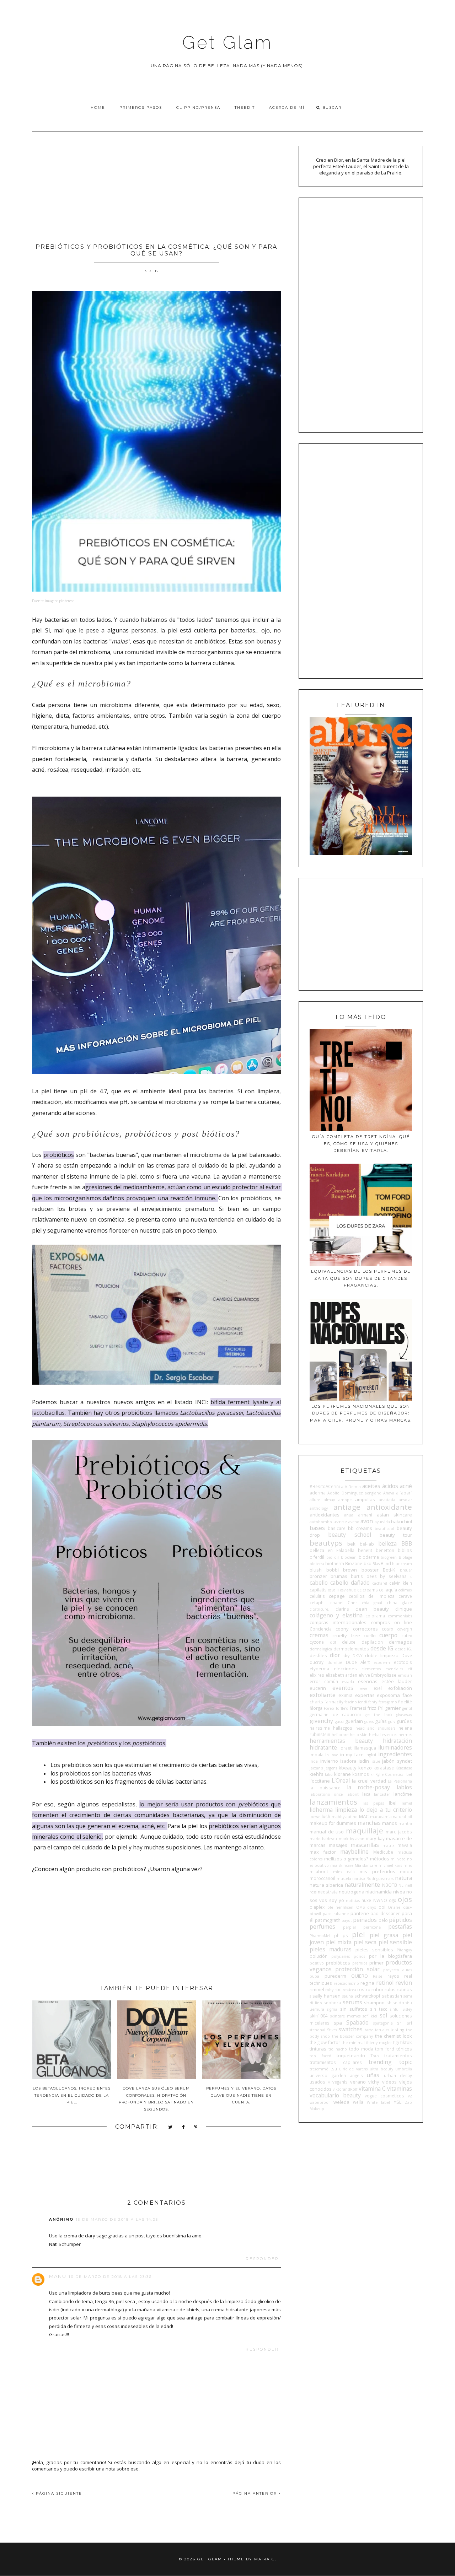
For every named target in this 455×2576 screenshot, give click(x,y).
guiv (392, 1721)
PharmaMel (320, 1936)
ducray (317, 1662)
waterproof (320, 2102)
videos (389, 2082)
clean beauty (372, 1609)
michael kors (390, 1865)
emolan (405, 1675)
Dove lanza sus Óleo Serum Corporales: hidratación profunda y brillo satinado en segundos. (156, 2099)
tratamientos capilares (336, 2062)
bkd (368, 1563)
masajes (338, 1845)
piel (358, 1934)
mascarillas (365, 1845)
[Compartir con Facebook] (184, 2127)
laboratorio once (326, 1794)
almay (329, 1500)
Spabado (357, 2022)
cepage (337, 1596)
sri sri (405, 2023)
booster (370, 1570)
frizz (372, 1708)
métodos (380, 1859)
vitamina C (372, 2089)
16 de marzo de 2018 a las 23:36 (110, 2277)
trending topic (390, 2062)
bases (317, 1528)
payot (347, 1920)
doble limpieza (382, 1655)
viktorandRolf (345, 2089)
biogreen (389, 1557)
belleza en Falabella (332, 1550)
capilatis (318, 1590)
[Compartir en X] (171, 2127)
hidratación (397, 1741)
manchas (369, 1823)
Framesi (358, 1708)
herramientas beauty (341, 1741)
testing (397, 2030)
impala (317, 1755)
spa (338, 2023)
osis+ (408, 1907)
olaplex (317, 1907)
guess (369, 1721)
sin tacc (379, 2009)
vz (410, 2096)
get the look (379, 1715)
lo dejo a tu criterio (386, 1810)
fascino (351, 1702)
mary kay (375, 1838)
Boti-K (389, 1570)
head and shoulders (376, 1728)
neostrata (328, 1892)
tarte (369, 2030)
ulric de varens (353, 2069)
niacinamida (379, 1892)
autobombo (321, 1522)
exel (378, 1688)
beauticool (384, 1529)
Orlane (394, 1907)
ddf (333, 1642)
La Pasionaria (400, 1781)
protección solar (357, 1969)
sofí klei (370, 2016)
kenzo (365, 1768)
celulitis (317, 1596)
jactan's (316, 1768)
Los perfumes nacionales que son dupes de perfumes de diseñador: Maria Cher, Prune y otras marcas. (361, 1413)
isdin (364, 1761)
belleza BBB (395, 1543)
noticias (353, 1901)
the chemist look (394, 2036)
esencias (368, 1681)
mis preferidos (377, 1871)
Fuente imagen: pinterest (53, 601)
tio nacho (338, 2049)
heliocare (340, 1735)
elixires (317, 1675)
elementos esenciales (382, 1669)
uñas (373, 2075)
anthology (319, 1508)
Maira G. (265, 2559)
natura (403, 1878)
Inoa (314, 1761)
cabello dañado (350, 1583)
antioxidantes (325, 1515)
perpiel (349, 1927)
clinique (404, 1609)
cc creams (368, 1590)
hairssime (320, 1728)
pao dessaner (385, 1913)
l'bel (408, 1774)
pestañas (400, 1926)
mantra (405, 1823)
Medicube (383, 1852)
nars (390, 1879)
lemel (407, 1803)
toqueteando (351, 2055)
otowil (315, 1914)
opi (382, 1907)
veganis (340, 2082)
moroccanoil (322, 1878)
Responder (262, 2259)
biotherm (335, 1563)
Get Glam (227, 42)
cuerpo (388, 1635)
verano (358, 2082)
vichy (374, 2082)
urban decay (398, 2075)
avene (340, 1521)
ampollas (365, 1499)
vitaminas (400, 2089)
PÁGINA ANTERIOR (256, 2493)
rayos (393, 1976)
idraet (346, 1748)
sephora (332, 2003)
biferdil (317, 1557)
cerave (405, 1596)
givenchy (321, 1721)
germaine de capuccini (335, 1714)
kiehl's (317, 1774)
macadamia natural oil (391, 1817)
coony (342, 1629)
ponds (359, 1956)
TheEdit (245, 107)
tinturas (318, 2049)
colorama (375, 1616)
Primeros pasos (141, 107)
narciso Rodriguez (369, 1879)
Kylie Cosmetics (389, 1774)
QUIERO (360, 1976)
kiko (329, 1774)
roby (329, 1990)
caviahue (348, 1590)
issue (376, 1761)
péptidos (400, 1920)
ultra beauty (381, 2069)
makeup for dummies (333, 1823)
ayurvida (382, 1522)
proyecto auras (398, 1970)
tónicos (404, 2049)
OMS (360, 1907)
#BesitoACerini (325, 1486)
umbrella (404, 2069)
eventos (343, 1688)
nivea (399, 1892)
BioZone (354, 1563)
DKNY (357, 1656)
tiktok (406, 2042)
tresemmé (319, 2069)
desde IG (382, 1648)
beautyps (326, 1543)
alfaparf (404, 1493)
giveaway (404, 1715)
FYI (381, 1708)
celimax (405, 1590)
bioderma (369, 1557)
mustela (344, 1879)
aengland (373, 1493)
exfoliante (323, 1695)
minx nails (344, 1872)
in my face (352, 1755)
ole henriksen (341, 1907)
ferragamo (388, 1702)
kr (372, 1774)
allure (315, 1500)
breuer (406, 1570)
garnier (393, 1708)
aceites (371, 1486)
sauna (348, 1996)
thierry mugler (379, 2043)
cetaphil (318, 1602)
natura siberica (326, 1885)
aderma (318, 1493)
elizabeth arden (342, 1675)
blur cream (402, 1564)
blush (316, 1570)
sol (383, 2015)
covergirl (405, 1629)
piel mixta (339, 1942)
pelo (383, 1920)
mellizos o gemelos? (346, 1859)
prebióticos (338, 1963)
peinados (365, 1920)
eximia (346, 1695)
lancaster (382, 1794)
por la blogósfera (390, 1956)
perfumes (322, 1926)
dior (335, 1655)
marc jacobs (399, 1832)
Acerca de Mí (287, 107)
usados (317, 2082)
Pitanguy (404, 1950)
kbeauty (348, 1768)
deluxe (349, 1642)
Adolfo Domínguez (345, 1493)
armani (365, 1515)
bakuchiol (402, 1521)
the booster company (352, 2036)
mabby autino (345, 1817)
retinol (385, 1983)
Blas (376, 1564)
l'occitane (320, 1781)
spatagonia (383, 2023)
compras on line (392, 1622)
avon (367, 1521)
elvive (364, 1675)
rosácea (349, 1990)
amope (345, 1500)
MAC (364, 1816)
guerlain (354, 1721)
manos (390, 1823)
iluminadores (395, 1747)
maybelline (354, 1852)
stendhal (317, 2030)
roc (338, 1989)
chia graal (372, 1603)
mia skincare (342, 1865)
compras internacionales (338, 1622)
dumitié (335, 1662)
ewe (364, 1688)
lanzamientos (333, 1802)
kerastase (384, 1768)
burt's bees (364, 1576)
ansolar (405, 1500)
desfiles (318, 1655)
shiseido (395, 2003)
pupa (314, 1976)
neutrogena (352, 1892)
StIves (332, 2030)
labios (404, 1787)
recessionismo (346, 1983)
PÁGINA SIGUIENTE (58, 2493)
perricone (372, 1927)
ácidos (390, 1486)
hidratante (323, 1747)
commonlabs (400, 1616)
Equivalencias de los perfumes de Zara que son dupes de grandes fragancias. (361, 1278)
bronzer (318, 1576)
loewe (315, 1817)
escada (348, 1682)
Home (98, 107)
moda (406, 1871)
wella (358, 2102)
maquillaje (365, 1831)
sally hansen (326, 1996)
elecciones (345, 1669)
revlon (404, 1983)
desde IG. (403, 1649)
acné (406, 1486)
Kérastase (404, 1768)
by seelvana (393, 1576)
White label (378, 2102)
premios (360, 1963)
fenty (373, 1702)
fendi (363, 1702)
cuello (370, 1635)
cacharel (380, 1583)
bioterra (317, 1564)
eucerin (318, 1688)
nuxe (366, 1900)
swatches (350, 2029)
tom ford (385, 2049)
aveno (354, 1522)
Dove (407, 1655)
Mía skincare (366, 1865)
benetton (385, 1550)
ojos (405, 1899)
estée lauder (397, 1681)
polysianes (341, 1956)
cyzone (317, 1642)
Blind (386, 1563)
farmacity (334, 1702)
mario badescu (323, 1839)
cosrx (387, 1629)
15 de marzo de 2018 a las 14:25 (117, 2219)
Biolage (405, 1557)
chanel (337, 1602)
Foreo (329, 1708)
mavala (405, 1845)
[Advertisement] (156, 185)
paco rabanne (336, 1914)
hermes (405, 1735)
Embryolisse (384, 1675)
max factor (323, 1852)
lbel (393, 1803)
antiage (347, 1507)
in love (332, 1755)
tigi (396, 2042)
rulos (390, 1989)
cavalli (333, 1590)
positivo (317, 1963)
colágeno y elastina (336, 1615)
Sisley (407, 2009)
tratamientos (398, 2055)
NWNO (380, 1900)
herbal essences (383, 1735)
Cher (352, 1602)
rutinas (404, 1989)
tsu (334, 2069)
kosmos (361, 1774)
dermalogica (321, 1649)
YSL (398, 2102)
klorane (342, 1774)
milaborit (319, 1871)
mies (408, 1865)
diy (347, 1655)
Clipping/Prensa (198, 107)
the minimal (353, 2043)
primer (376, 1963)
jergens (331, 1768)
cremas (319, 1635)
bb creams (360, 1528)
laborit (353, 1794)
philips (341, 1935)
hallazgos (343, 1728)
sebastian (392, 1996)
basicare (337, 1528)
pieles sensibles (374, 1950)
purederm (335, 1976)
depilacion (372, 1642)
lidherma (321, 1810)
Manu (58, 2276)
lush (326, 1816)
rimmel (317, 1989)
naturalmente (362, 1885)
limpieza (346, 1810)
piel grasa (384, 1935)
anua (349, 1515)
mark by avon (352, 1839)
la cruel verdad (369, 1781)
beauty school (350, 1535)
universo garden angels (336, 2075)
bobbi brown (342, 1570)
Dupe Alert (358, 1662)
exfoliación (400, 1688)
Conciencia (321, 1629)
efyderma (319, 1669)
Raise (378, 1976)
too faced (320, 2056)
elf (410, 1669)
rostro (364, 1989)
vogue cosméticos (384, 2096)
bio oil (333, 1557)
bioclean (349, 1557)
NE (401, 1885)
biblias (405, 1550)
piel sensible (395, 1942)
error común (324, 1681)
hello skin (359, 1735)
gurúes (404, 1721)
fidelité (405, 1702)
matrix (388, 1845)
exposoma (388, 1695)
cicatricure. (319, 1609)
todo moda (361, 2049)
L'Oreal (341, 1780)
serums (352, 2002)
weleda (341, 2102)
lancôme (403, 1794)
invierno (329, 1761)
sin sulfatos (354, 2009)
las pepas (374, 1803)
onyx (371, 1907)
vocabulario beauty (335, 2095)
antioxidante (389, 1507)
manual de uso (327, 1832)
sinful (395, 2009)
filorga (316, 1708)
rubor (378, 1989)
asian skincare (394, 1515)
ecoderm (382, 1662)
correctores (365, 1629)
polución (318, 1956)
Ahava (389, 1493)
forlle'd (342, 1708)
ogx (392, 1900)
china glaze (399, 1602)
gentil (407, 1708)
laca (366, 1794)
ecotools (403, 1662)
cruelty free (346, 1635)
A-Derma (353, 1487)
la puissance (325, 1788)
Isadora (348, 1761)
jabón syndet (397, 1761)
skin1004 (319, 2016)
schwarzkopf (367, 1996)
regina (367, 1983)
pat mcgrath (328, 1920)
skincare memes (345, 2016)
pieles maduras (331, 1949)
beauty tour (396, 1535)
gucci (339, 1721)
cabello (319, 1583)
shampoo (374, 2003)
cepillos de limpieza (372, 1596)
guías (381, 1721)
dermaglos (400, 1642)
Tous (375, 2056)
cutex (407, 1635)
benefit (365, 1550)
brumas (339, 1576)
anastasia (387, 1500)
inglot (371, 1755)
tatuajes (382, 2030)
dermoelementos (351, 1649)
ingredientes (395, 1754)
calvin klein (401, 1583)
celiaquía (388, 1590)
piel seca (365, 1942)
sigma (332, 2009)
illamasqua (365, 1748)
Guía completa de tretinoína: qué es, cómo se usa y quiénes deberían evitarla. (361, 1144)
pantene (360, 1913)
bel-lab (367, 1544)
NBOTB (390, 1885)
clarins (342, 1609)
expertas (365, 1695)
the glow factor (325, 2042)
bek (351, 1544)
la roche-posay (369, 1787)
